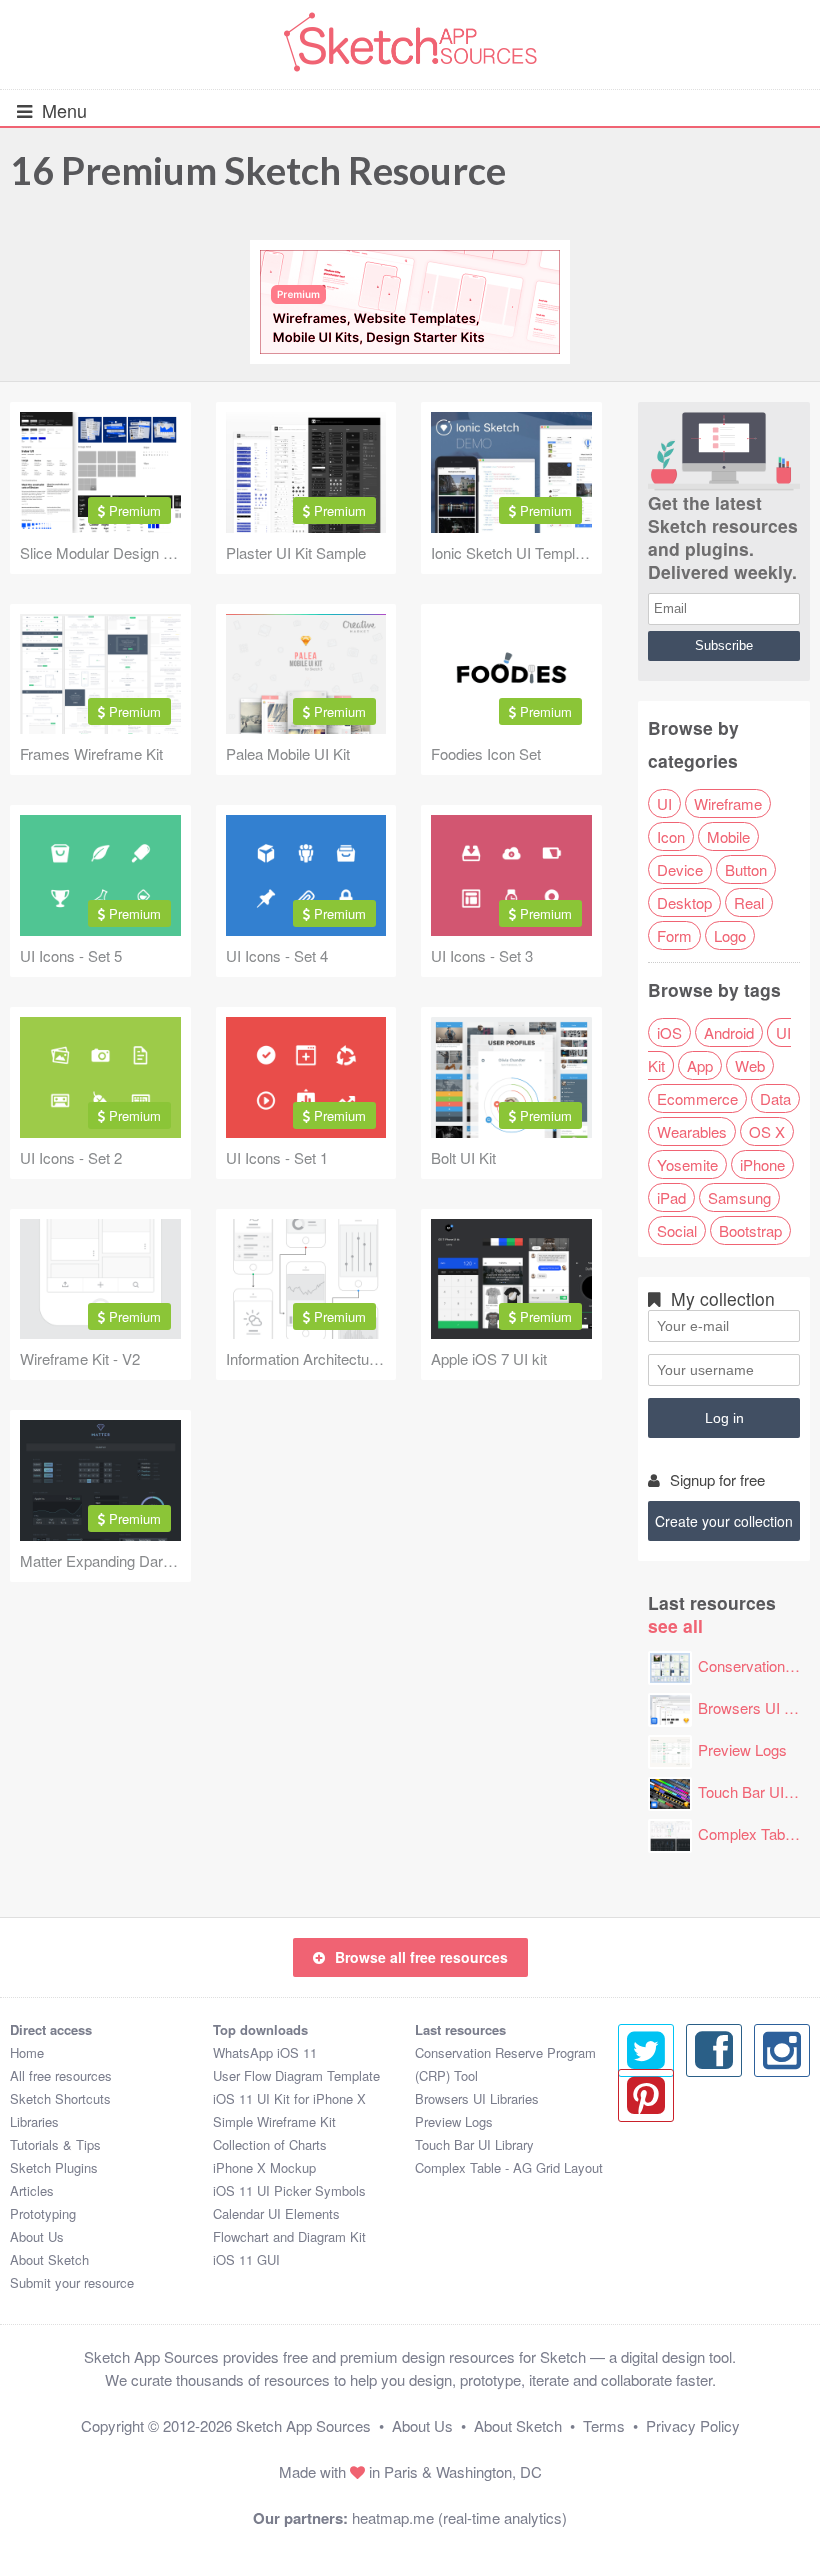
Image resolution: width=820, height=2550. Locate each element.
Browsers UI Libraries (477, 2098)
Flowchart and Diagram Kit (289, 2236)
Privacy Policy (693, 2425)
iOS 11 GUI (246, 2259)
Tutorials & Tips (55, 2144)
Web (750, 1065)
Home (27, 2052)
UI (664, 803)
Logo (730, 935)
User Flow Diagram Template (296, 2075)
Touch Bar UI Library (474, 2144)
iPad (671, 1197)
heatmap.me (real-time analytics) (459, 2517)
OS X (767, 1131)
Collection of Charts (270, 2144)
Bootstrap (750, 1230)
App (700, 1065)
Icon (671, 836)
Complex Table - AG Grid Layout (509, 2167)
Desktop (684, 902)
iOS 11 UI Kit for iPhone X (289, 2098)
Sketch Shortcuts (60, 2098)
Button (746, 869)
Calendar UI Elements (276, 2213)
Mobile (728, 836)
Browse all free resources (421, 1957)
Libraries (34, 2121)
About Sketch (49, 2259)
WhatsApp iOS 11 (265, 2052)
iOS (669, 1032)
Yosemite (687, 1164)
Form (674, 935)
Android (729, 1032)
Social (677, 1230)
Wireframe (728, 803)
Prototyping (43, 2213)
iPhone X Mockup (264, 2167)
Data (775, 1098)
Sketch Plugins (54, 2167)
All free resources (61, 2075)
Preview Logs (742, 1749)
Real (749, 902)
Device (680, 869)
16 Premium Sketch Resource (258, 170)
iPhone (762, 1164)
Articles (32, 2190)
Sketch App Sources (303, 2425)
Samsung (739, 1197)
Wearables (692, 1131)
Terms (604, 2425)
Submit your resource (72, 2282)
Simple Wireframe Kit (274, 2121)
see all (675, 1625)
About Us (37, 2236)
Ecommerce (697, 1098)
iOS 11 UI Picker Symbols (289, 2190)
